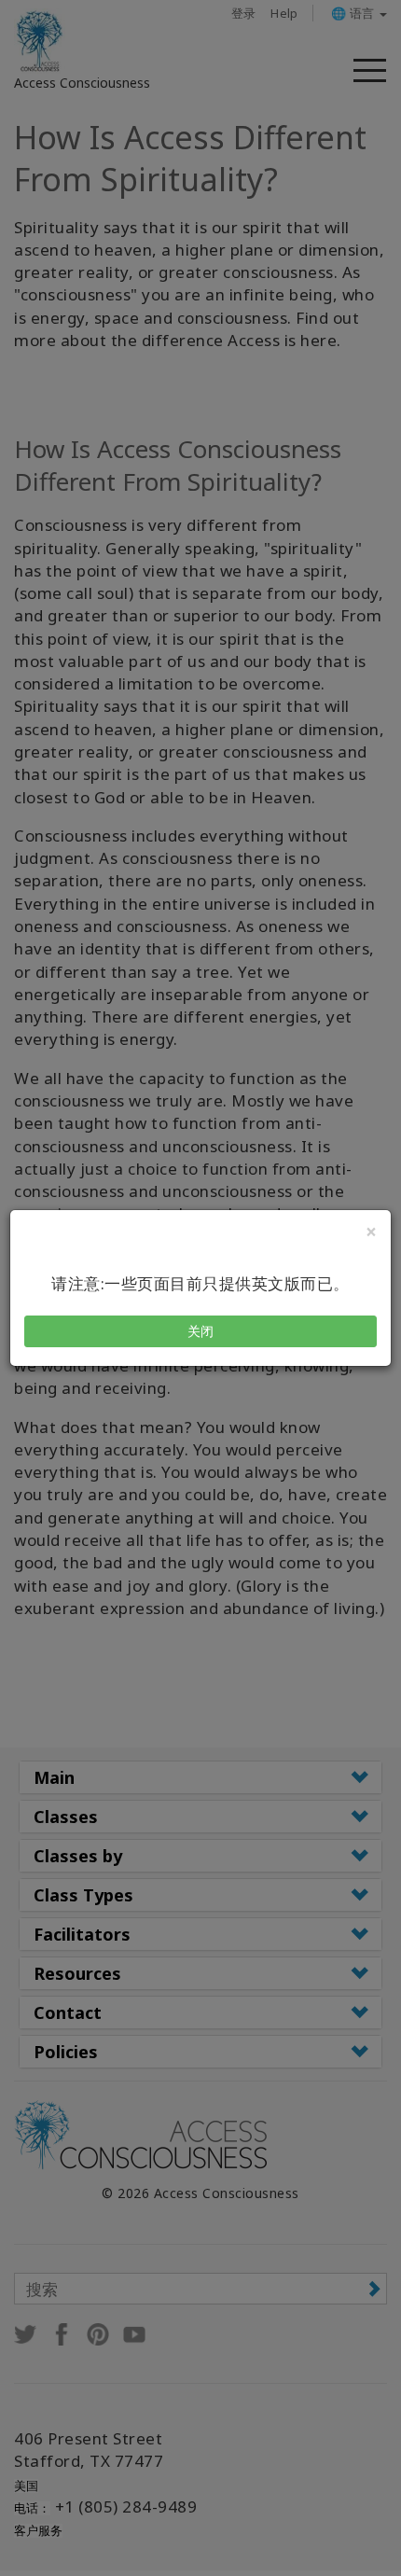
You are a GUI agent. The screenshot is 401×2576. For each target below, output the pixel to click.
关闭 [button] (201, 1331)
